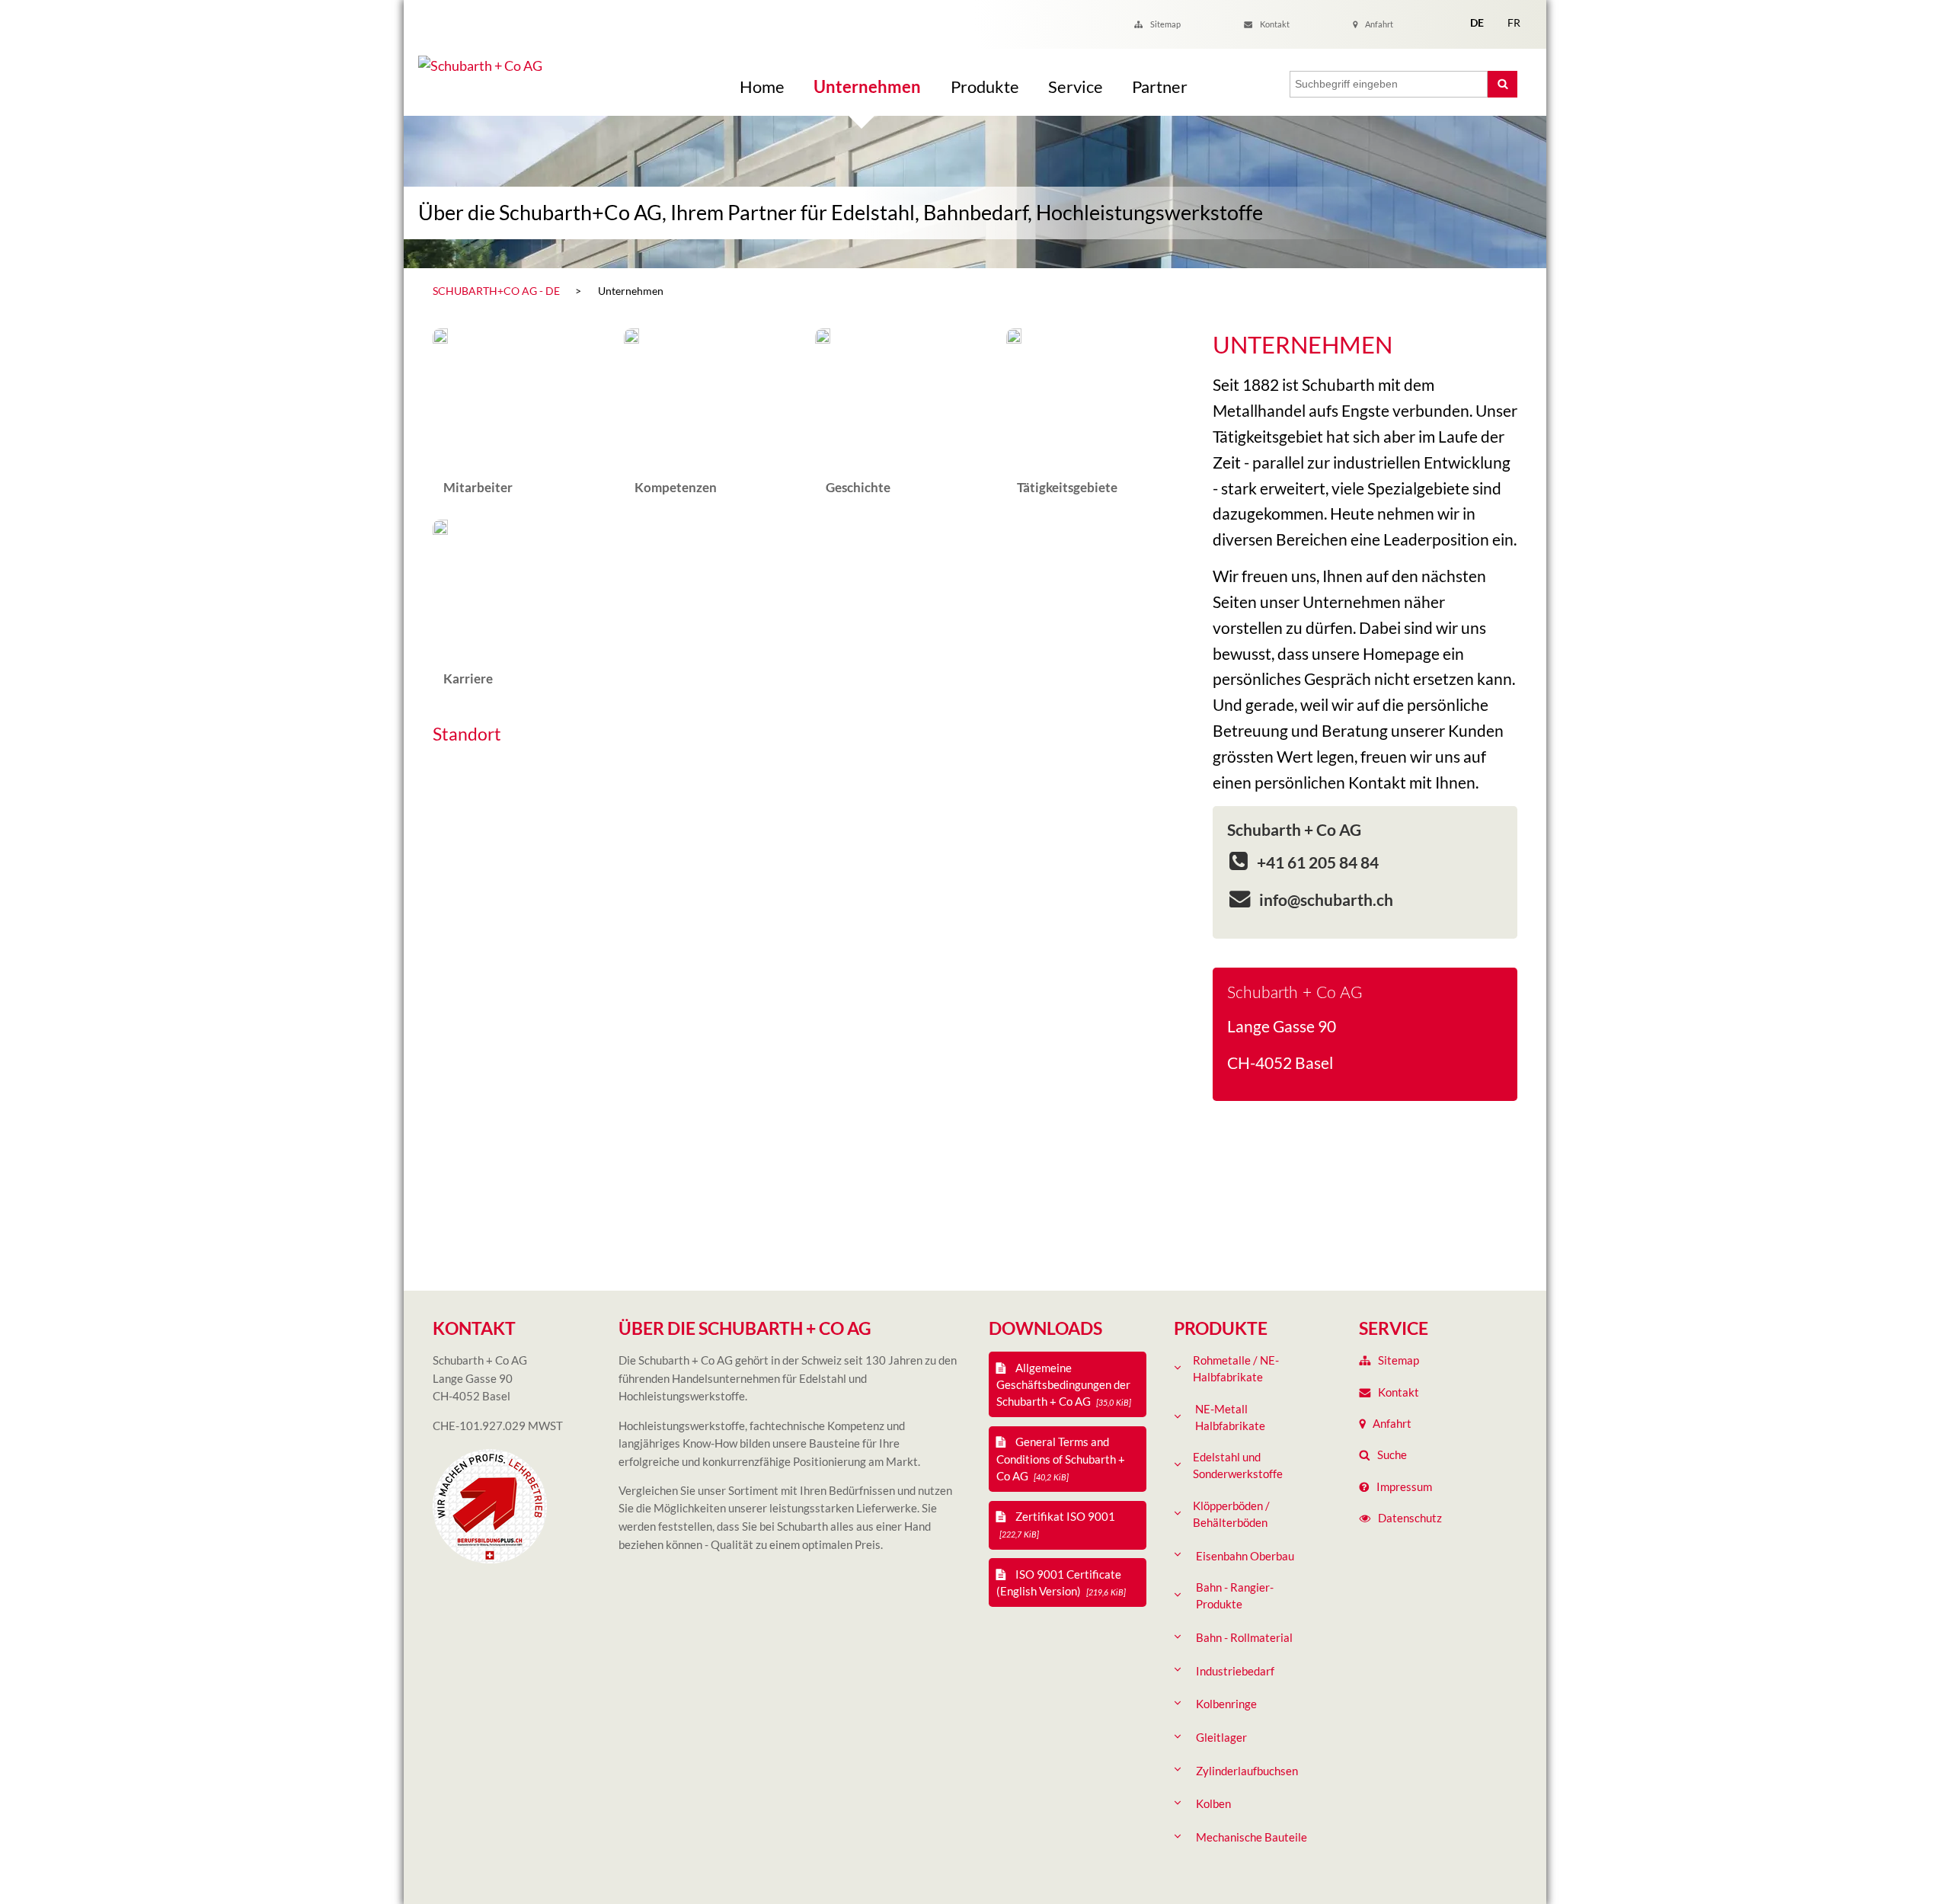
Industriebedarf (1235, 1671)
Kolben (1213, 1803)
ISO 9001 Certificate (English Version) (1061, 1582)
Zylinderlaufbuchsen (1247, 1771)
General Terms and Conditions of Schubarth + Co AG (1061, 1458)
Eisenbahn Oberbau (1245, 1556)
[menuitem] (521, 417)
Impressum (1404, 1486)
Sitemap (1165, 24)
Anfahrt (1379, 24)
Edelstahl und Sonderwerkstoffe (1238, 1465)
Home (762, 86)
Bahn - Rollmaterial (1244, 1637)
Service (1076, 86)
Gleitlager (1221, 1737)
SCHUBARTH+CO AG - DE (496, 291)
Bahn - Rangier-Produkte (1235, 1595)
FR (1514, 22)
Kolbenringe (1226, 1704)
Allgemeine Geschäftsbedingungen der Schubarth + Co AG (1064, 1384)
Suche (1392, 1454)
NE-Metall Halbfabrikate (1230, 1417)
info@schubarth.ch (1325, 899)
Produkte (985, 86)
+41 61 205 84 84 (1316, 862)
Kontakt (1275, 24)
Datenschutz (1410, 1518)
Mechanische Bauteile (1252, 1837)
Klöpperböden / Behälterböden (1231, 1514)
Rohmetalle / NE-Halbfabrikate (1236, 1368)
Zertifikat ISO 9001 (1057, 1524)
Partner (1160, 86)
